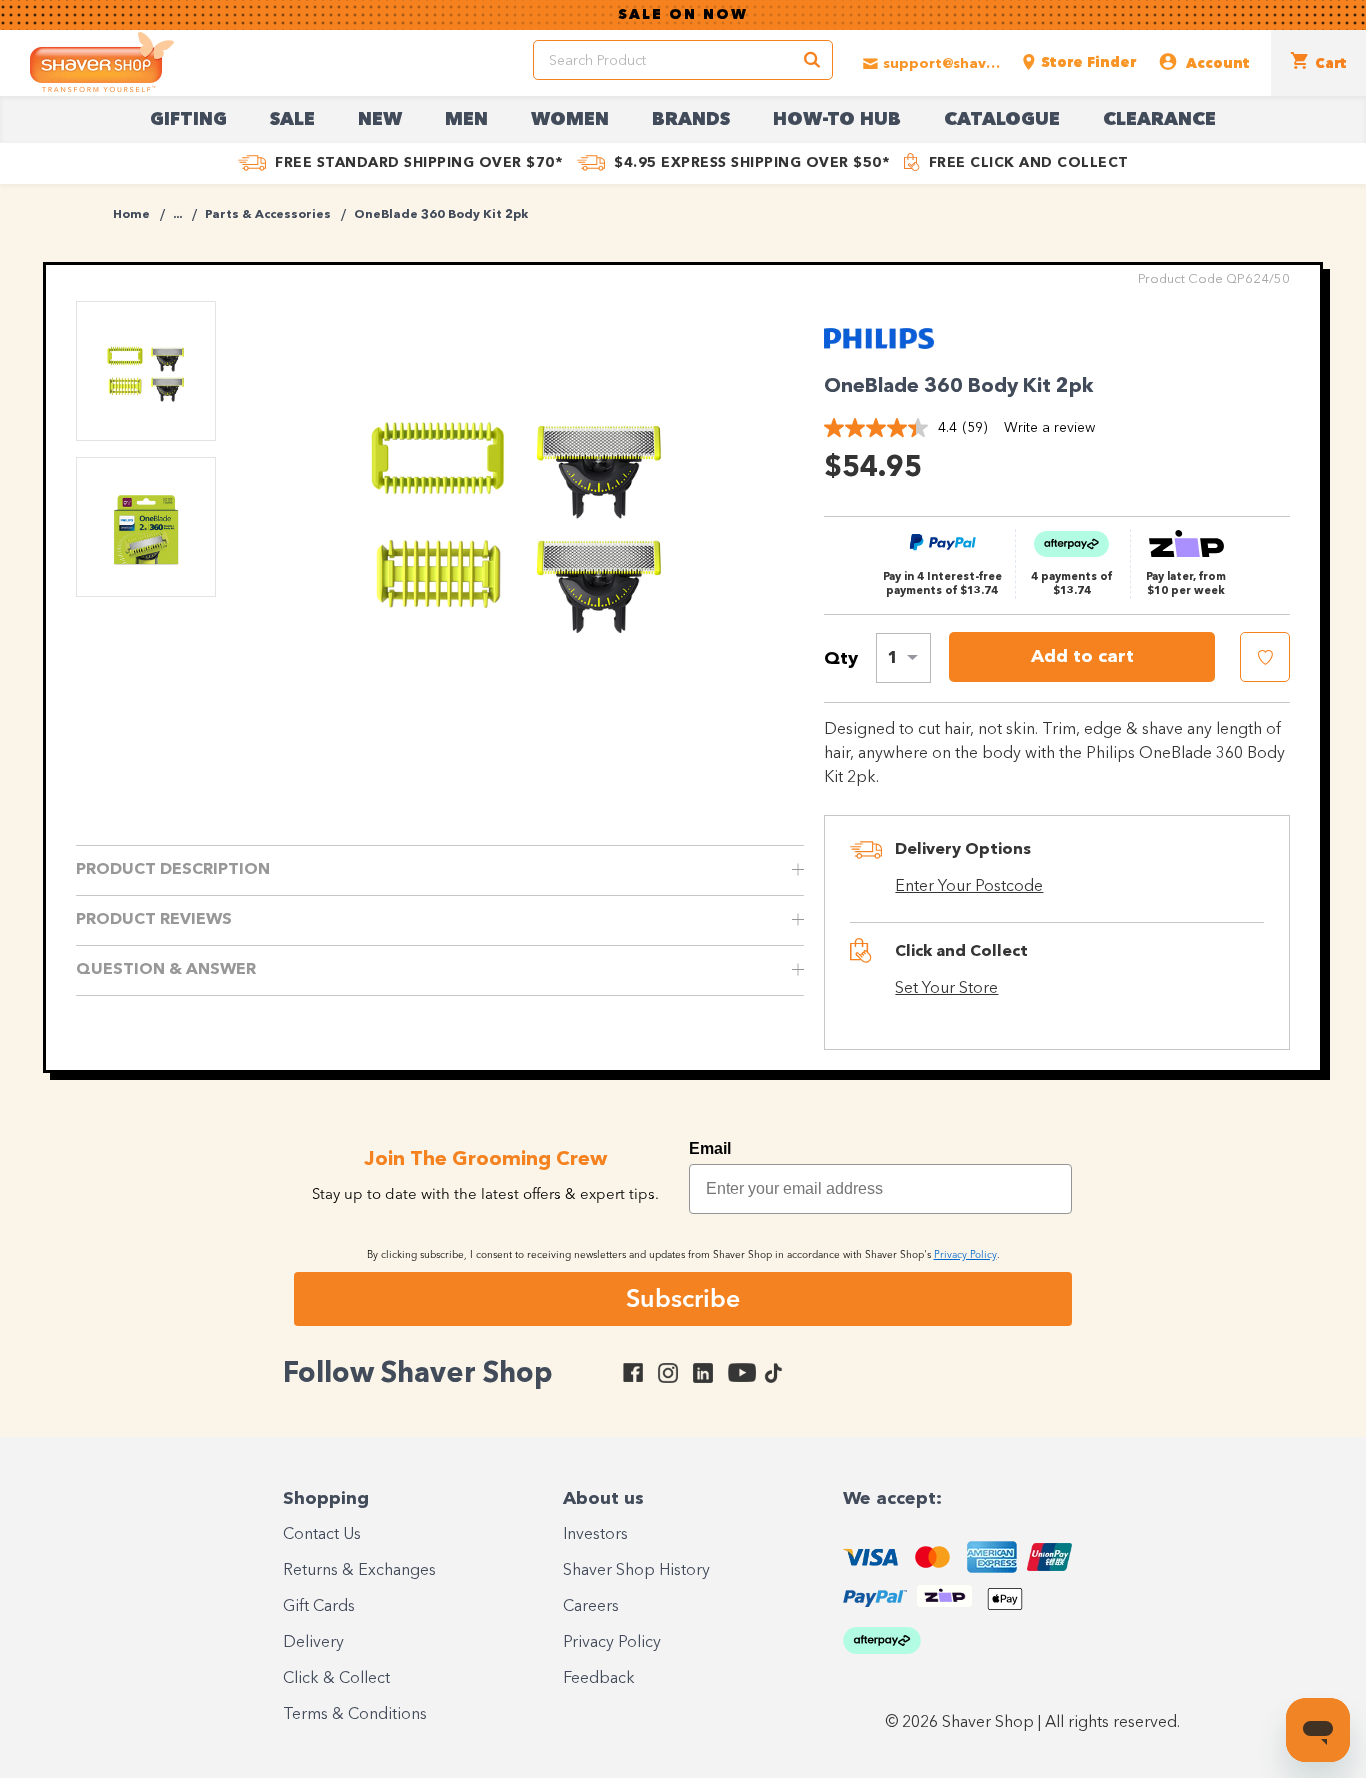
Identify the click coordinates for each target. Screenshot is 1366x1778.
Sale (292, 120)
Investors (595, 1535)
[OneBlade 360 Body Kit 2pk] (517, 515)
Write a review (1049, 428)
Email (710, 1148)
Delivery (313, 1643)
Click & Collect (336, 1679)
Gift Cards (319, 1607)
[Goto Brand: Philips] (879, 352)
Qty (841, 659)
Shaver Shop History (636, 1571)
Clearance (1159, 120)
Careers (591, 1607)
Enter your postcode (969, 887)
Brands (691, 120)
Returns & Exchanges (359, 1571)
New (380, 120)
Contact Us (322, 1535)
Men (466, 120)
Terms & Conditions (355, 1715)
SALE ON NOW (683, 15)
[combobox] (903, 658)
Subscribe (683, 1298)
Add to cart (1082, 657)
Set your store (946, 989)
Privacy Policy (612, 1643)
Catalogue (1002, 120)
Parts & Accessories (268, 215)
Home (131, 215)
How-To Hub (837, 120)
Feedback (599, 1679)
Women (570, 120)
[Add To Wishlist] (1265, 657)
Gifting (188, 120)
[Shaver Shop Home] (102, 62)
